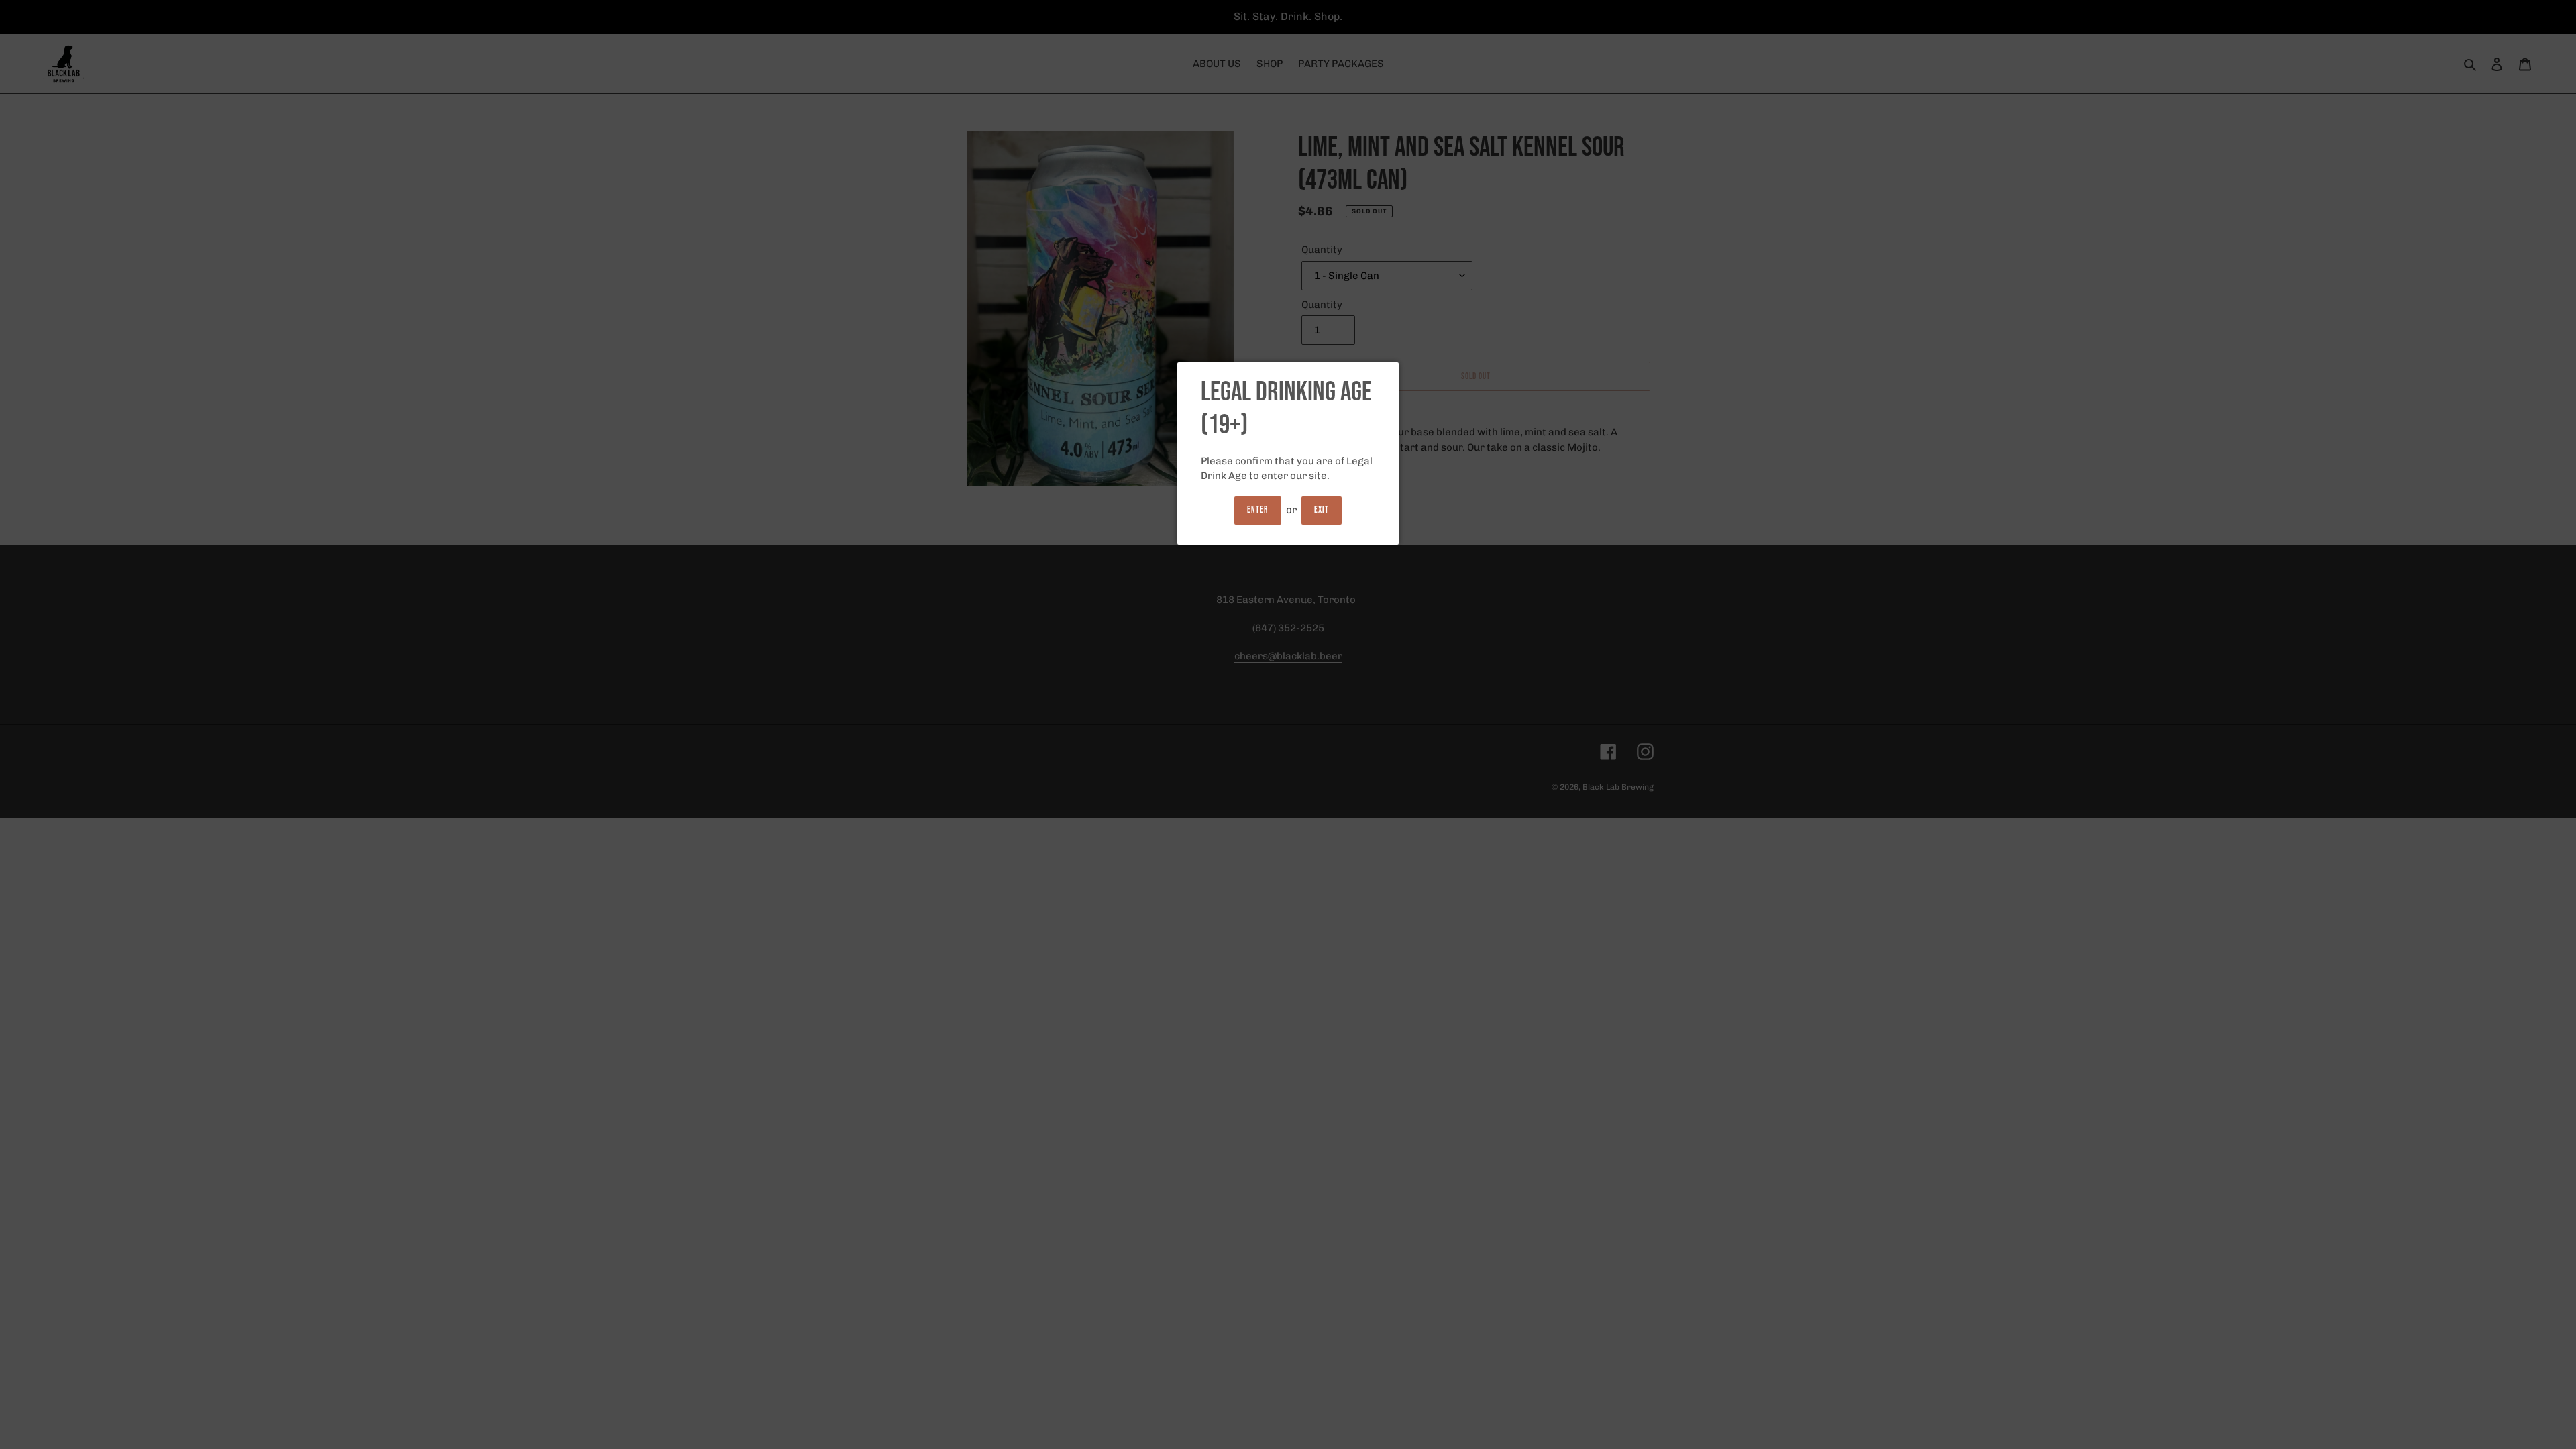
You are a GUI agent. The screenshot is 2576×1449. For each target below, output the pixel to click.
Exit (1322, 510)
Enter (1257, 510)
